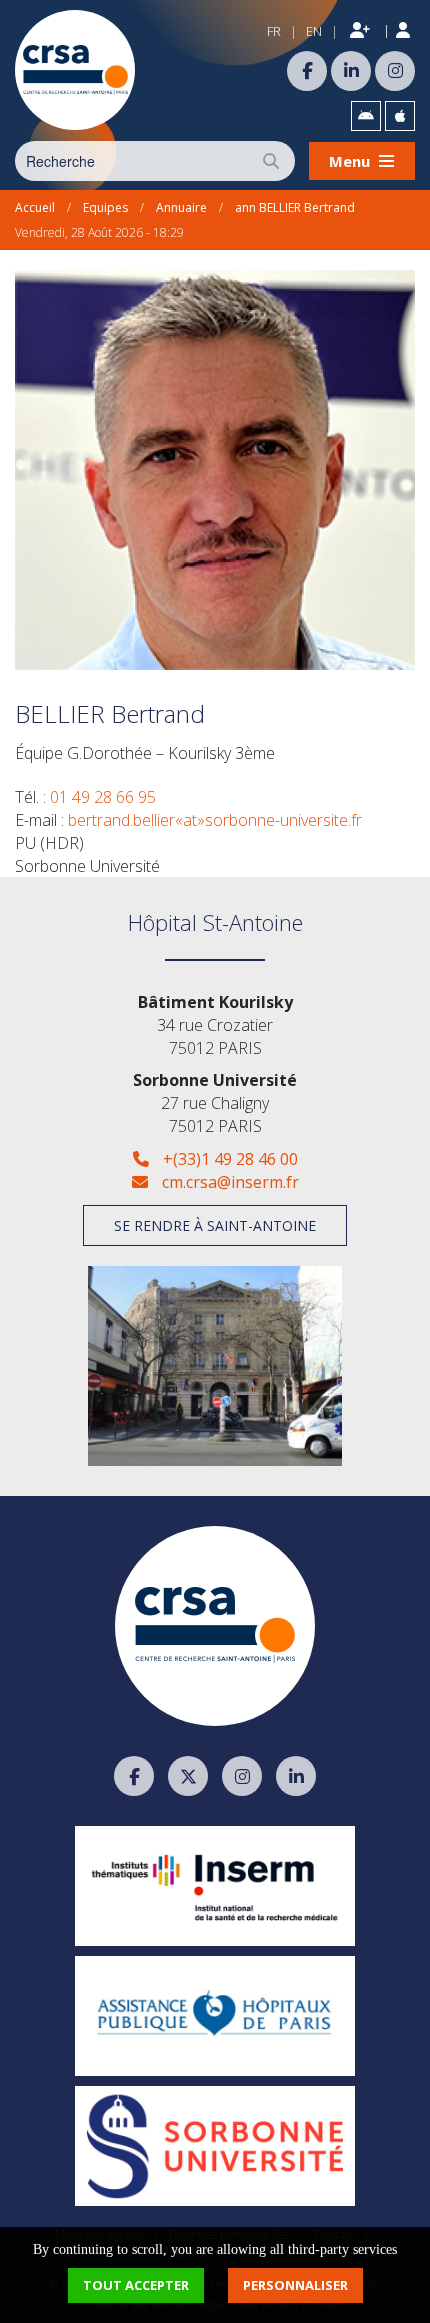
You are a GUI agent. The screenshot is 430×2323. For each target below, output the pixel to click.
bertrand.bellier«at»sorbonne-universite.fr (215, 820)
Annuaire (181, 207)
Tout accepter (136, 2285)
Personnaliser (295, 2285)
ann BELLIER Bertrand (295, 207)
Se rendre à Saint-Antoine (215, 1225)
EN (314, 31)
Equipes (105, 207)
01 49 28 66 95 (103, 797)
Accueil (35, 207)
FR (274, 31)
